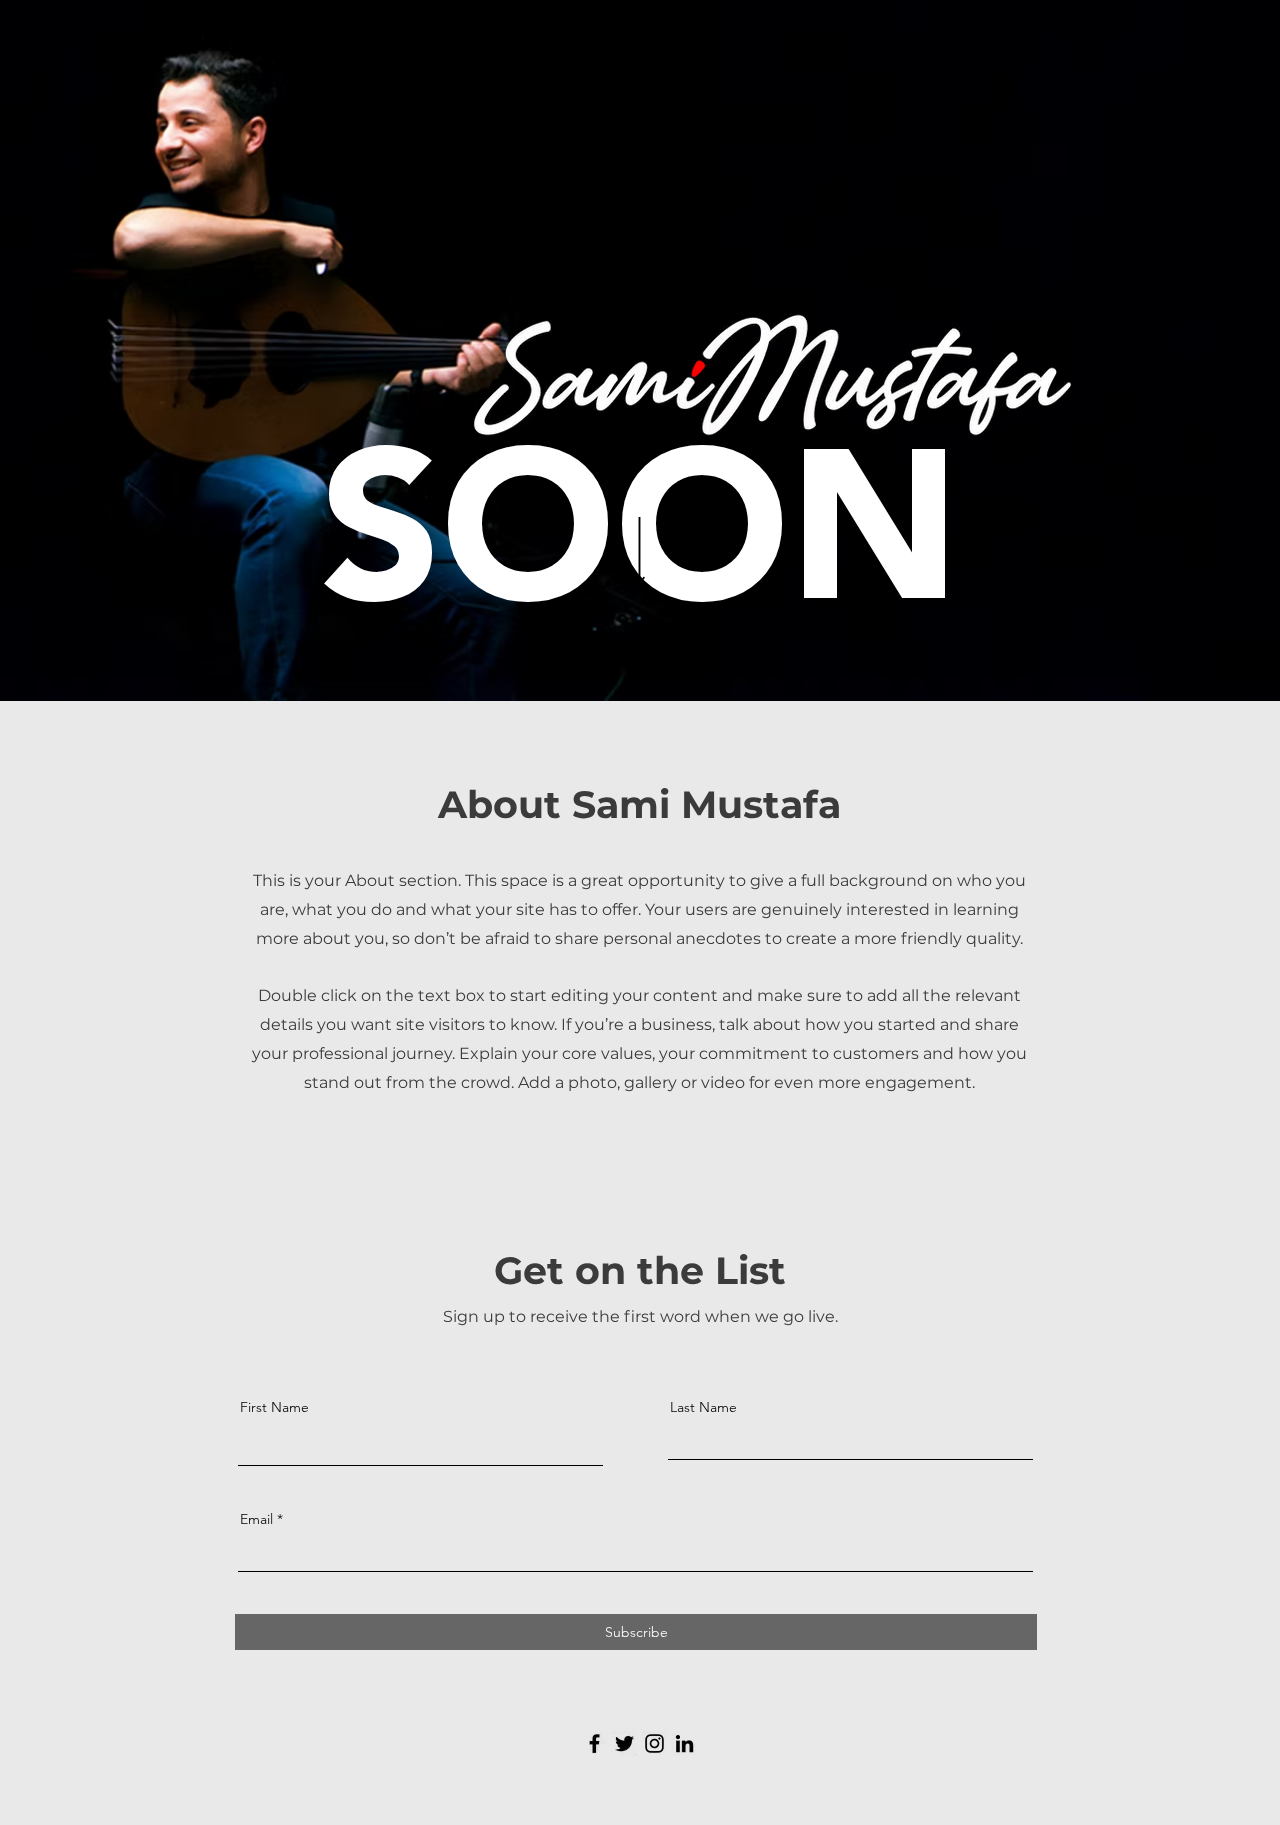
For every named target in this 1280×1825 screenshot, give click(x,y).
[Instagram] (654, 1743)
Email (256, 1519)
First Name (274, 1407)
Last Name (703, 1407)
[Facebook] (594, 1743)
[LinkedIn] (684, 1743)
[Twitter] (624, 1743)
